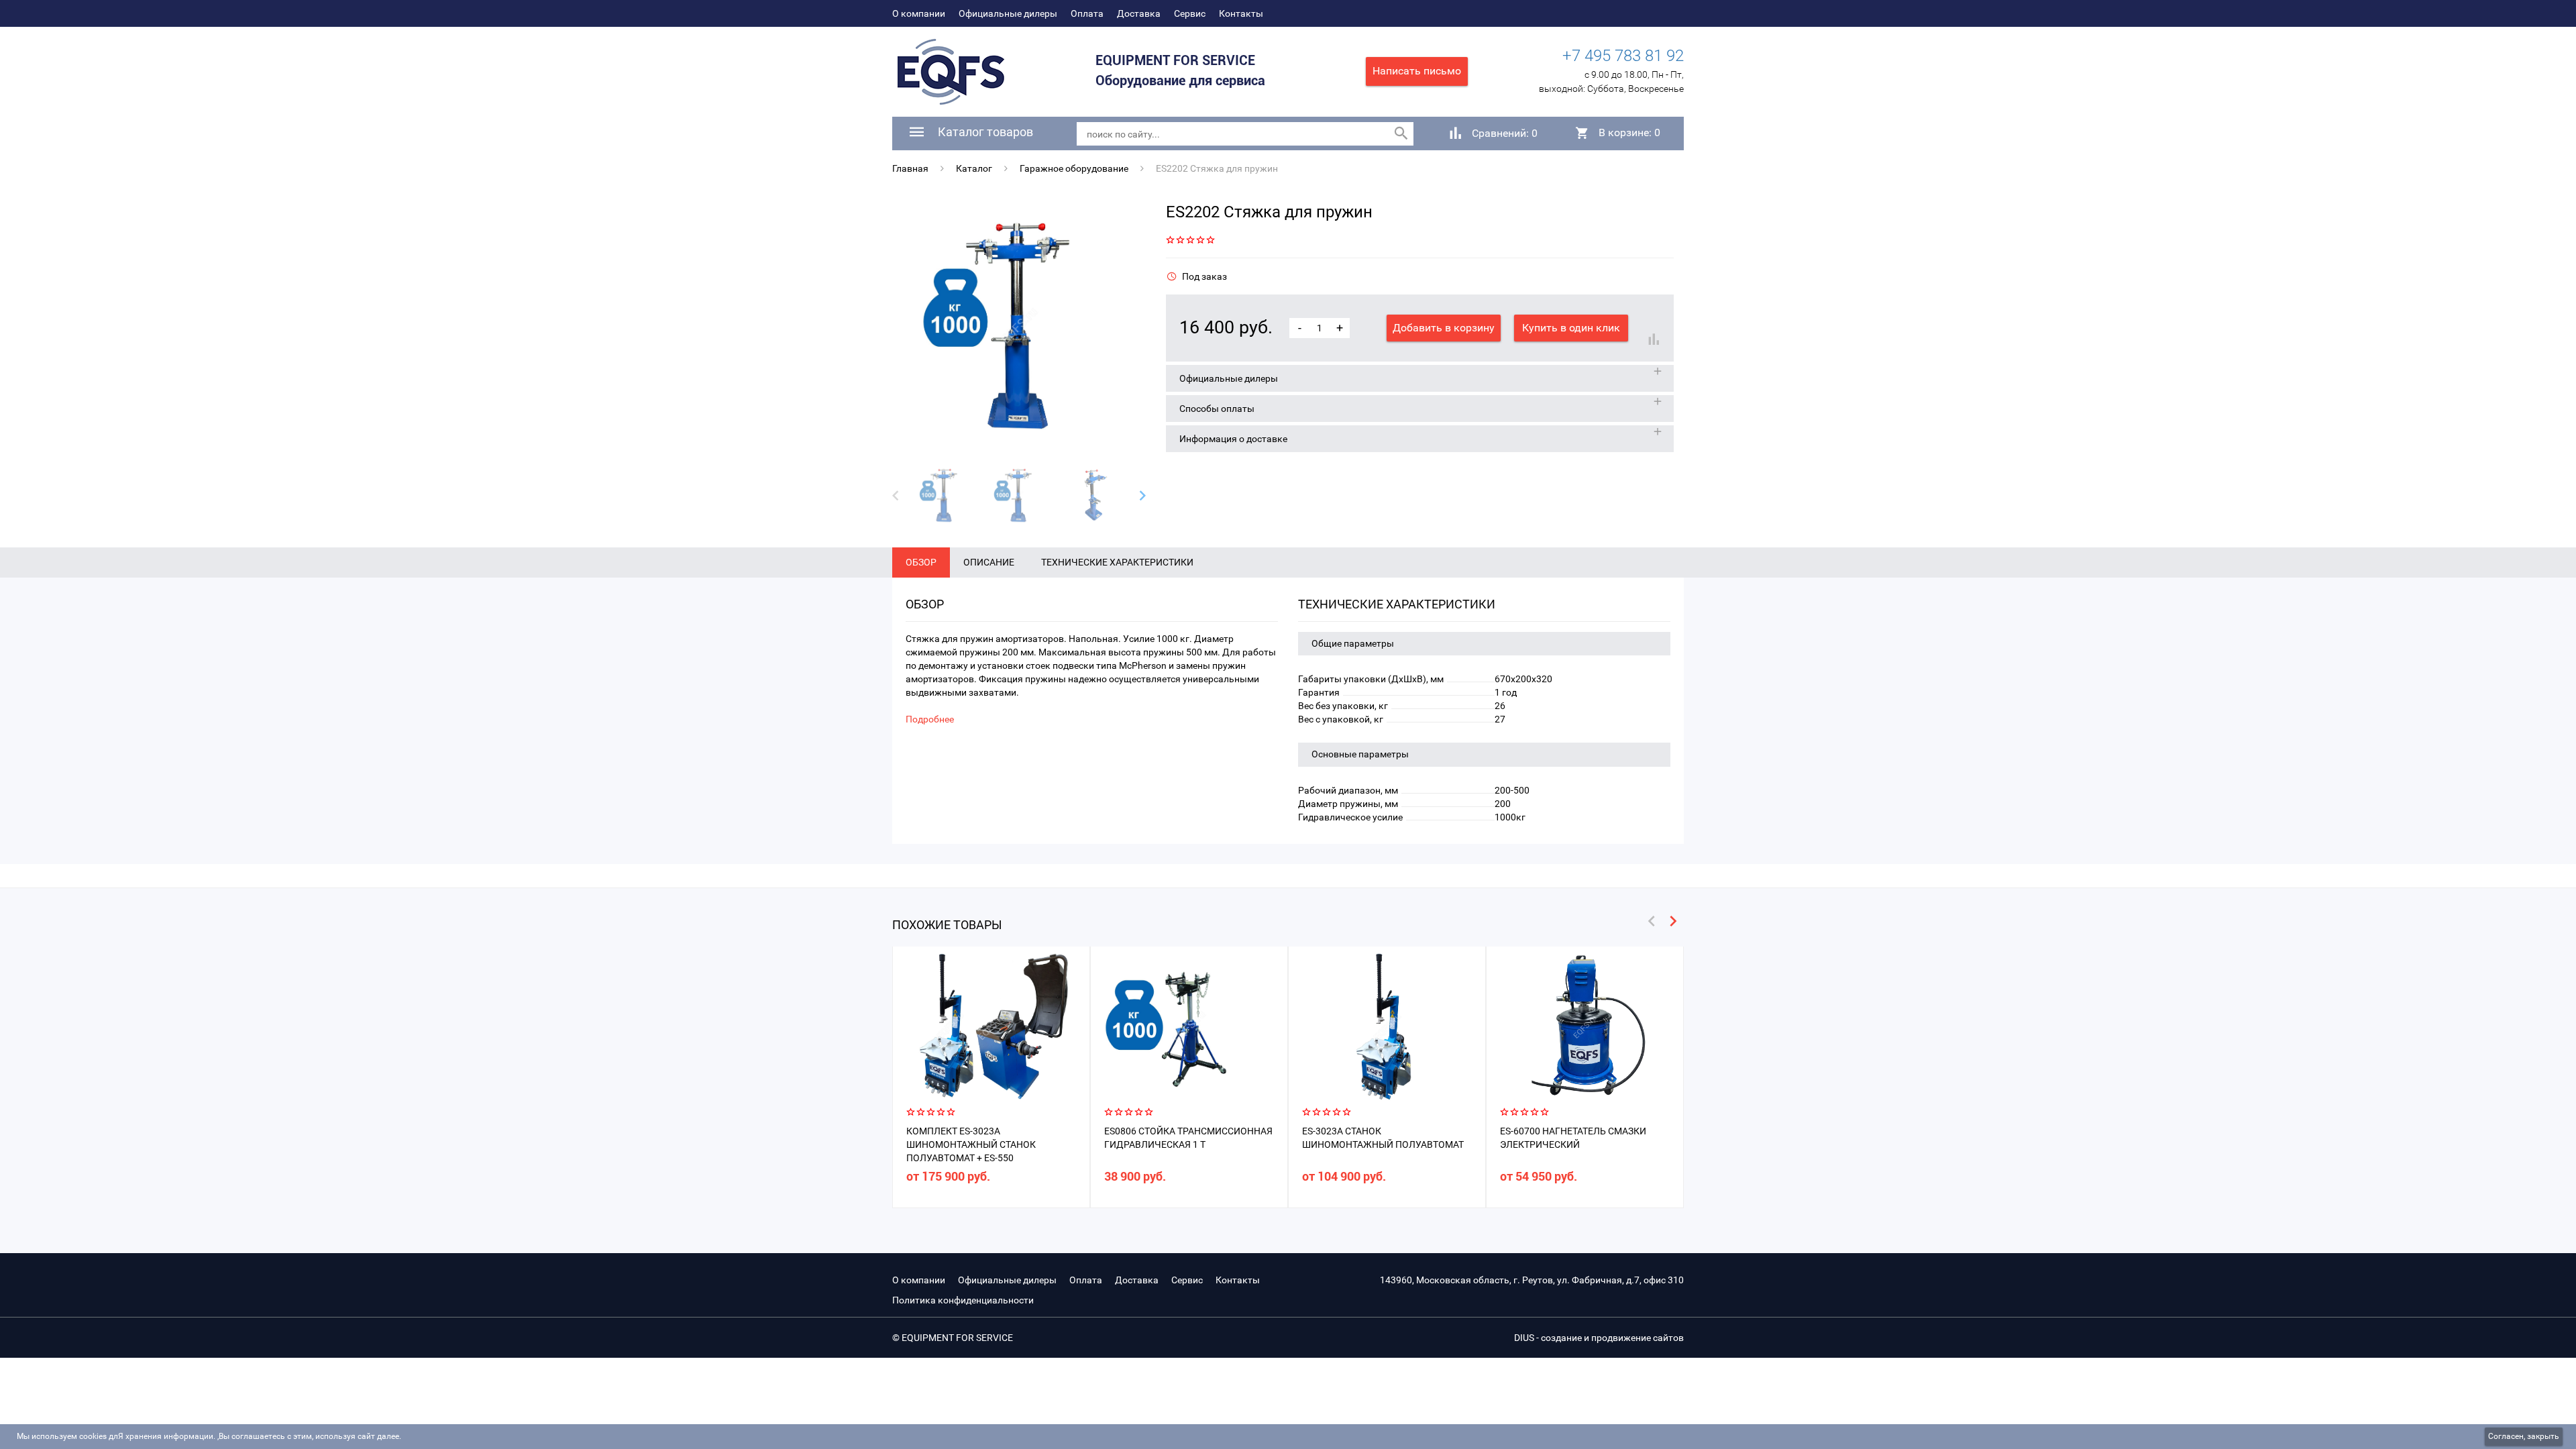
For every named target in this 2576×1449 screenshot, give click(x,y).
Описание (989, 562)
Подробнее (930, 719)
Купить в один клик (1571, 328)
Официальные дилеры (1008, 13)
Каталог (974, 168)
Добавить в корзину (1444, 328)
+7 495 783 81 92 (1623, 56)
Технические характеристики (1117, 562)
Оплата (1087, 13)
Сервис (1190, 13)
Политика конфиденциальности (963, 1300)
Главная (910, 168)
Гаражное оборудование (1074, 168)
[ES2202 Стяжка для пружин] (1019, 326)
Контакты (1241, 13)
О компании (919, 13)
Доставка (1139, 13)
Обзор (921, 562)
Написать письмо (1417, 71)
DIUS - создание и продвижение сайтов (1599, 1338)
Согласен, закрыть (2524, 1436)
